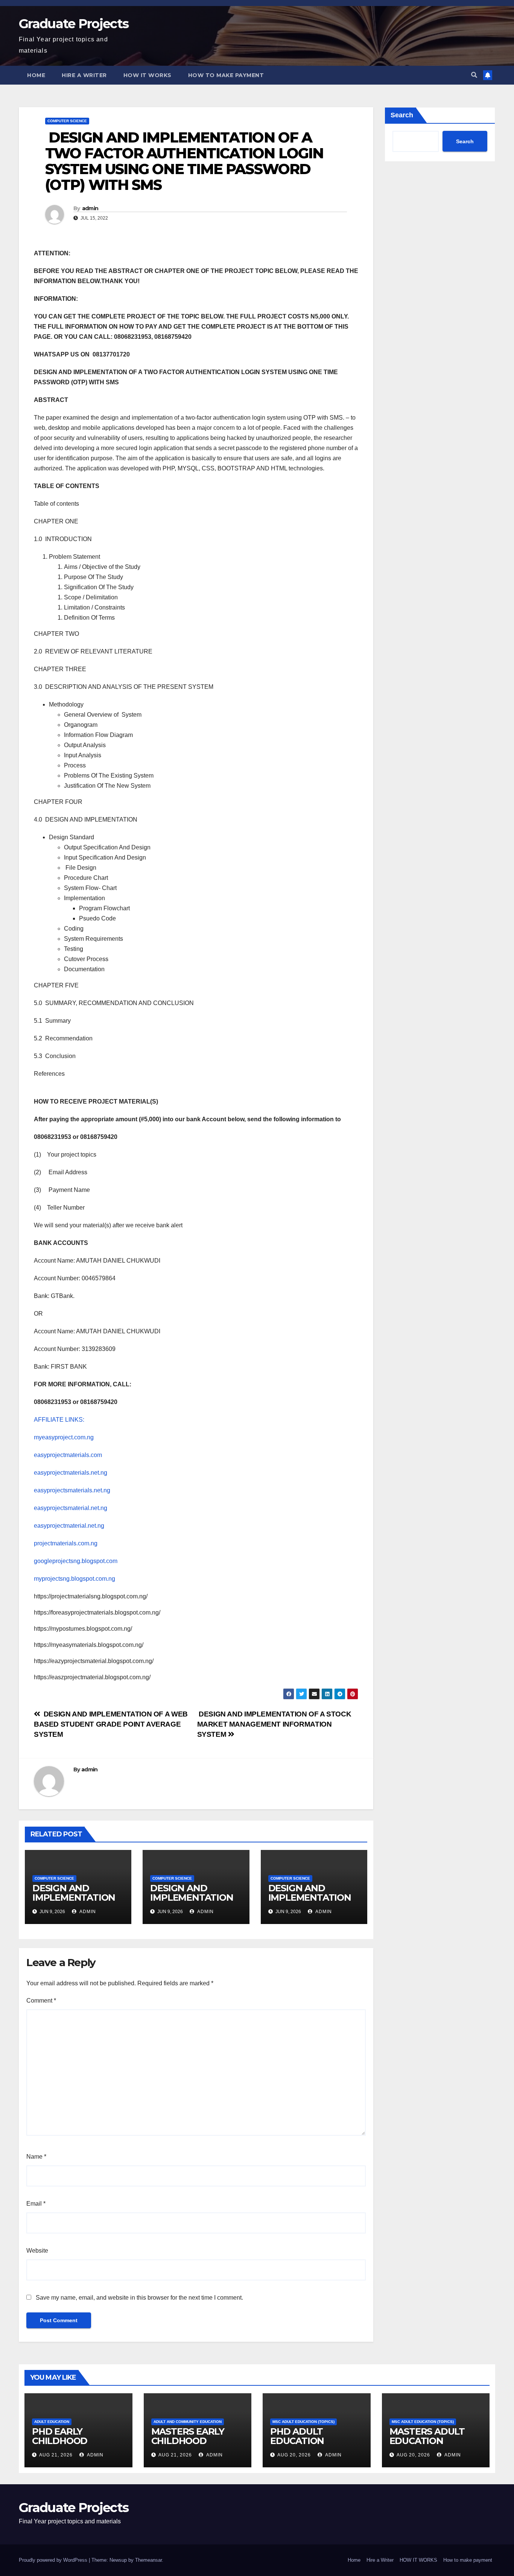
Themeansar (148, 2560)
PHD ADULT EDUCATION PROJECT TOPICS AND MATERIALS (309, 2446)
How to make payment (226, 75)
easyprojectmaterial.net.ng (69, 1526)
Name (36, 2157)
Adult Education (52, 2422)
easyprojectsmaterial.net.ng (71, 1508)
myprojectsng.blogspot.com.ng (75, 1579)
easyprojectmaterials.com (68, 1455)
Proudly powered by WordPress (54, 2560)
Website (37, 2251)
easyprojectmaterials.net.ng (71, 1473)
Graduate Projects (74, 24)
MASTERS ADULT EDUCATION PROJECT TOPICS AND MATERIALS (428, 2446)
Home (36, 75)
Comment (41, 2001)
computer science (67, 121)
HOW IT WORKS (148, 75)
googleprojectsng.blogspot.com (76, 1561)
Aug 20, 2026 (294, 2455)
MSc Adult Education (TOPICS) (303, 2422)
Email (36, 2204)
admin (90, 208)
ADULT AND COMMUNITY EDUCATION (188, 2422)
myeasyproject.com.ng (64, 1437)
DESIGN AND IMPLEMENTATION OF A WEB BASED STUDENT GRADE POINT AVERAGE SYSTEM (111, 1724)
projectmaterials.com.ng (66, 1543)
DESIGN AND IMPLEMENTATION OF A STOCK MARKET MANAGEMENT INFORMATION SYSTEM (274, 1724)
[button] (474, 75)
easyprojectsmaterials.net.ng (72, 1490)
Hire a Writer (84, 75)
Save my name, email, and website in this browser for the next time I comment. (139, 2298)
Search (402, 115)
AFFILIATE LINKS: (59, 1420)
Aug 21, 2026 (56, 2455)
